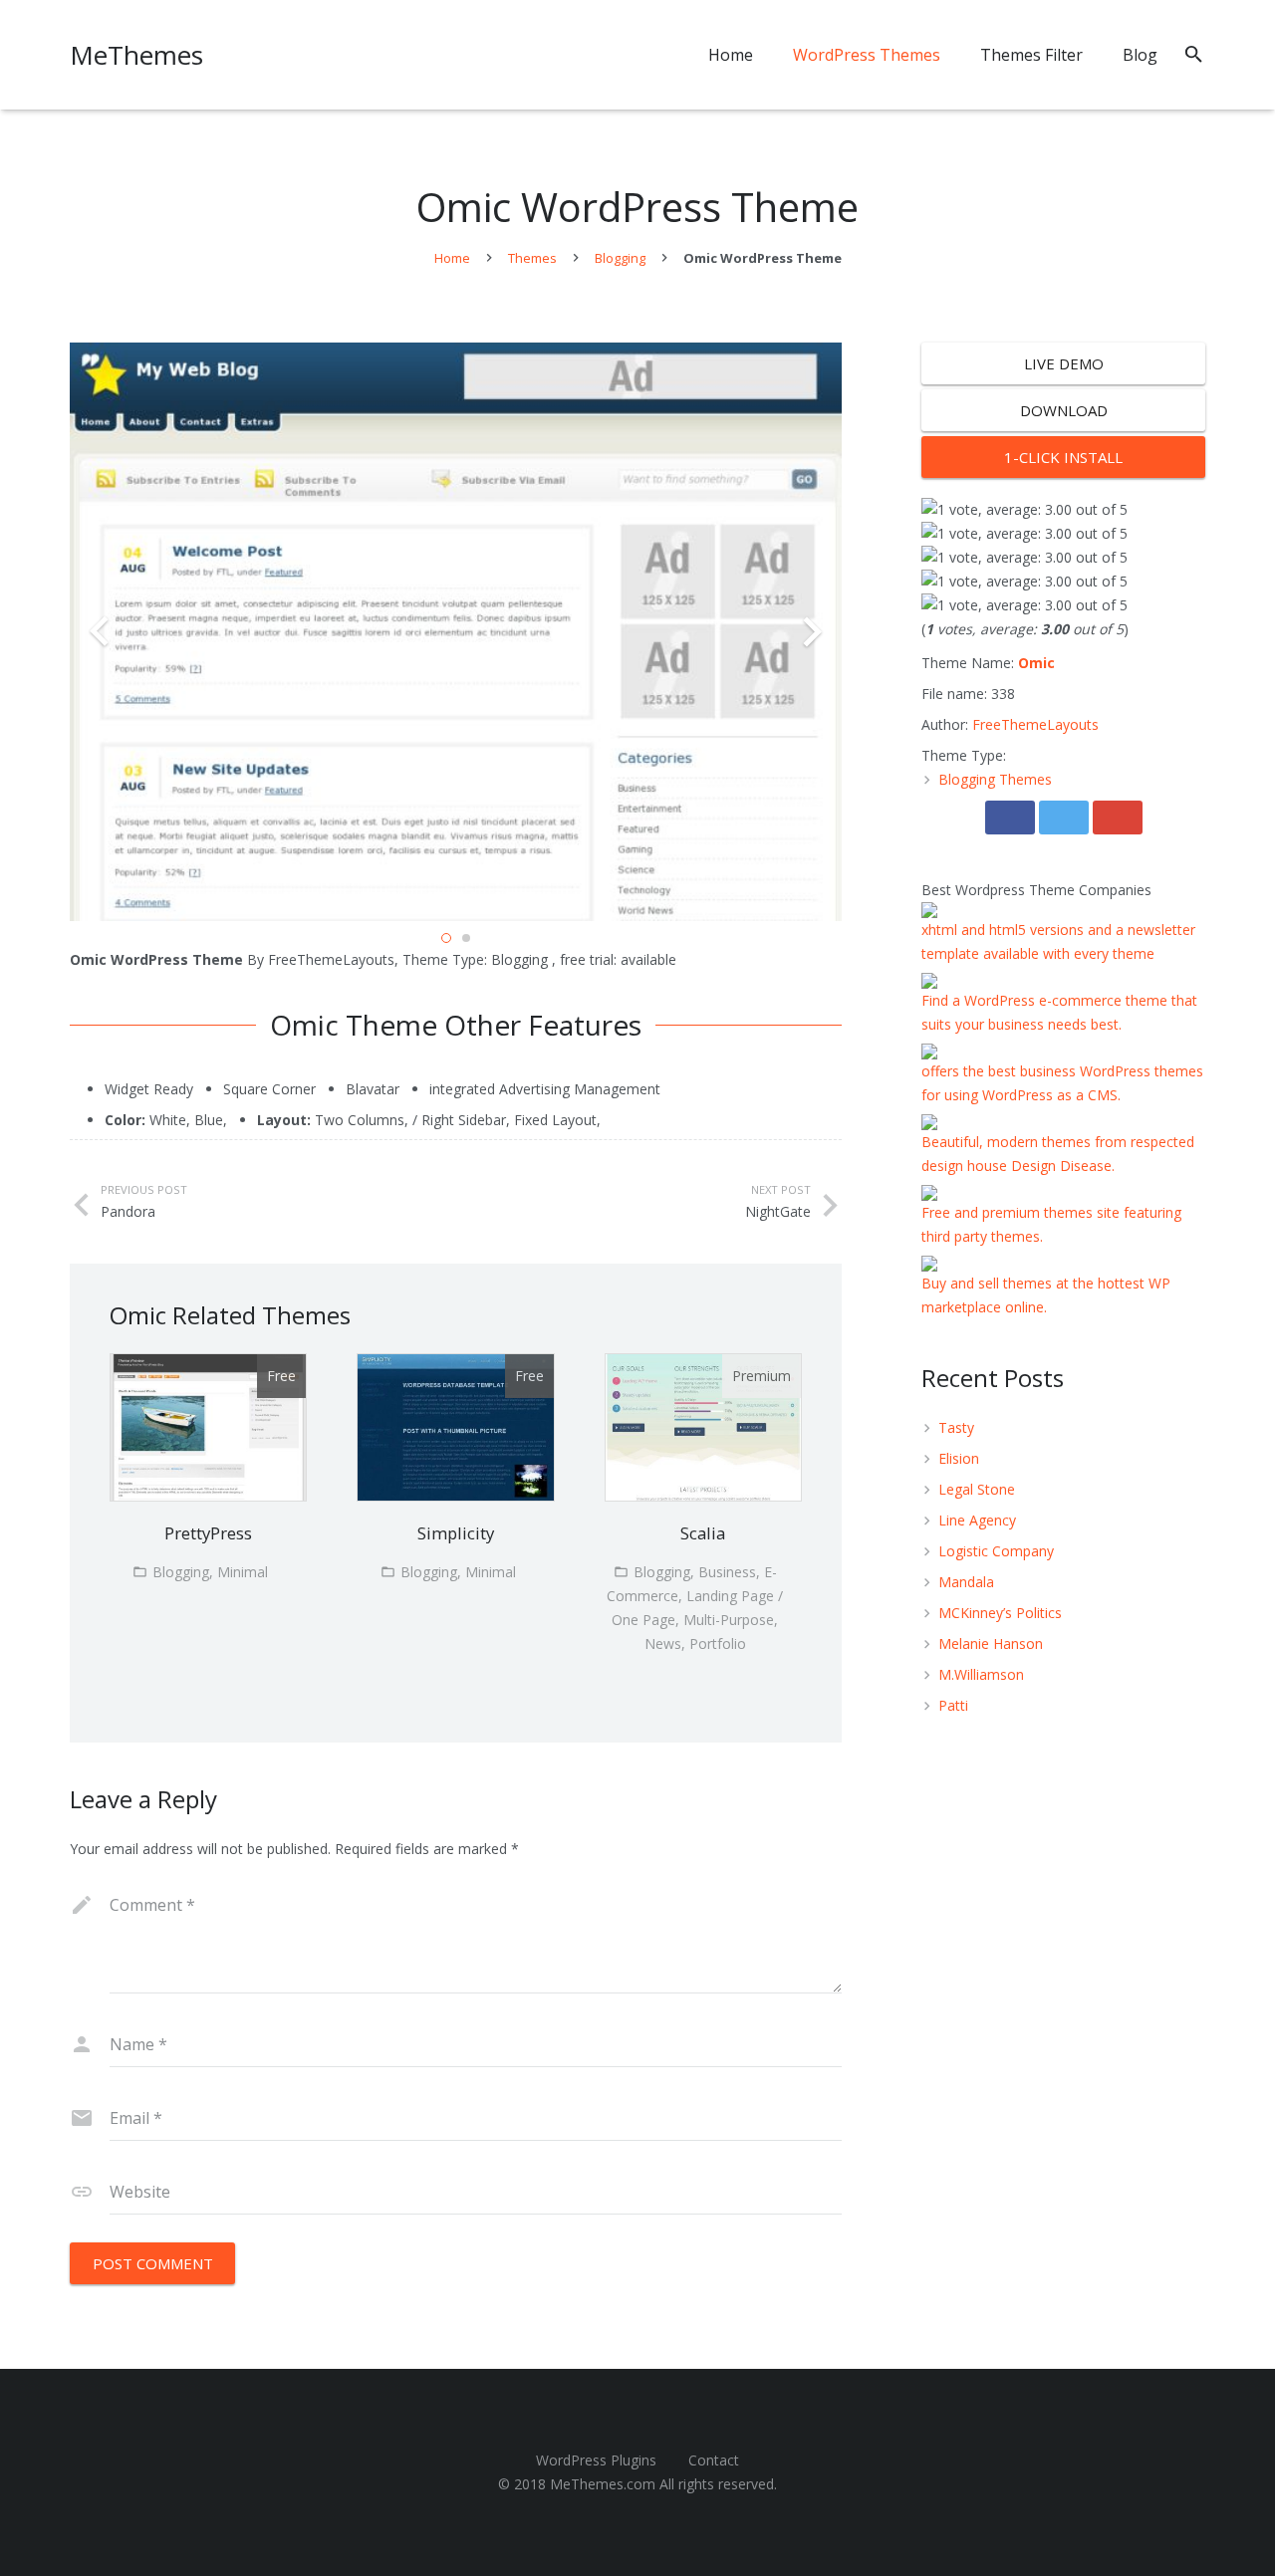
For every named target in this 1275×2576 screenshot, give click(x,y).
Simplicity (456, 1533)
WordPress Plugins (596, 2460)
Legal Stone (977, 1489)
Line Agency (977, 1520)
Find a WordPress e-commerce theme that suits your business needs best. (1059, 1012)
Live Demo (1064, 363)
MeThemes (136, 55)
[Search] (1194, 54)
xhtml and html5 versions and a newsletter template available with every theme (1058, 941)
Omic (1036, 663)
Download (1064, 410)
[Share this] (1010, 818)
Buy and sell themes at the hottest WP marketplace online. (1046, 1295)
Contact (714, 2460)
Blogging (620, 258)
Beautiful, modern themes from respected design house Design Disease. (1058, 1154)
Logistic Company (996, 1551)
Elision (959, 1458)
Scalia (703, 1533)
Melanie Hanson (991, 1643)
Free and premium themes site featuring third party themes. (1051, 1224)
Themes (532, 258)
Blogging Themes (995, 779)
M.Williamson (981, 1674)
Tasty (956, 1427)
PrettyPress (208, 1533)
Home (452, 258)
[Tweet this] (1064, 818)
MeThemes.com (603, 2484)
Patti (953, 1705)
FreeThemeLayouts (1035, 724)
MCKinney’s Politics (1000, 1613)
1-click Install (1063, 457)
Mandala (966, 1582)
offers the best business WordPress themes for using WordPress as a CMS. (1062, 1083)
